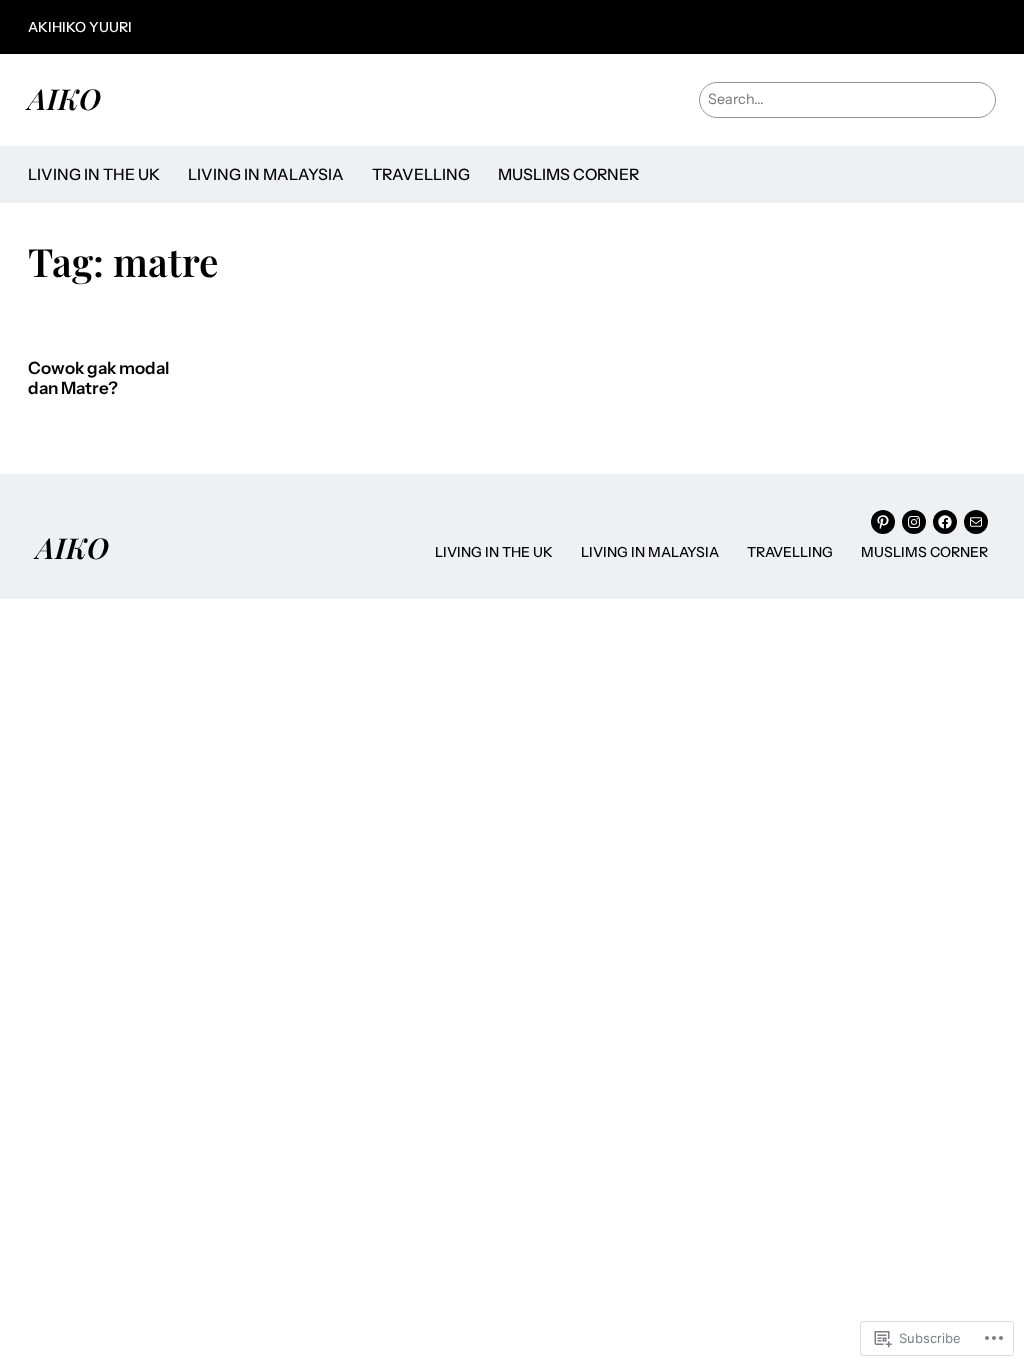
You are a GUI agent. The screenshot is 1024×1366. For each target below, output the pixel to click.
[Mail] (976, 522)
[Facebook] (945, 522)
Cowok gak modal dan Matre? (98, 378)
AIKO (64, 98)
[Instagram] (914, 522)
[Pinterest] (883, 522)
